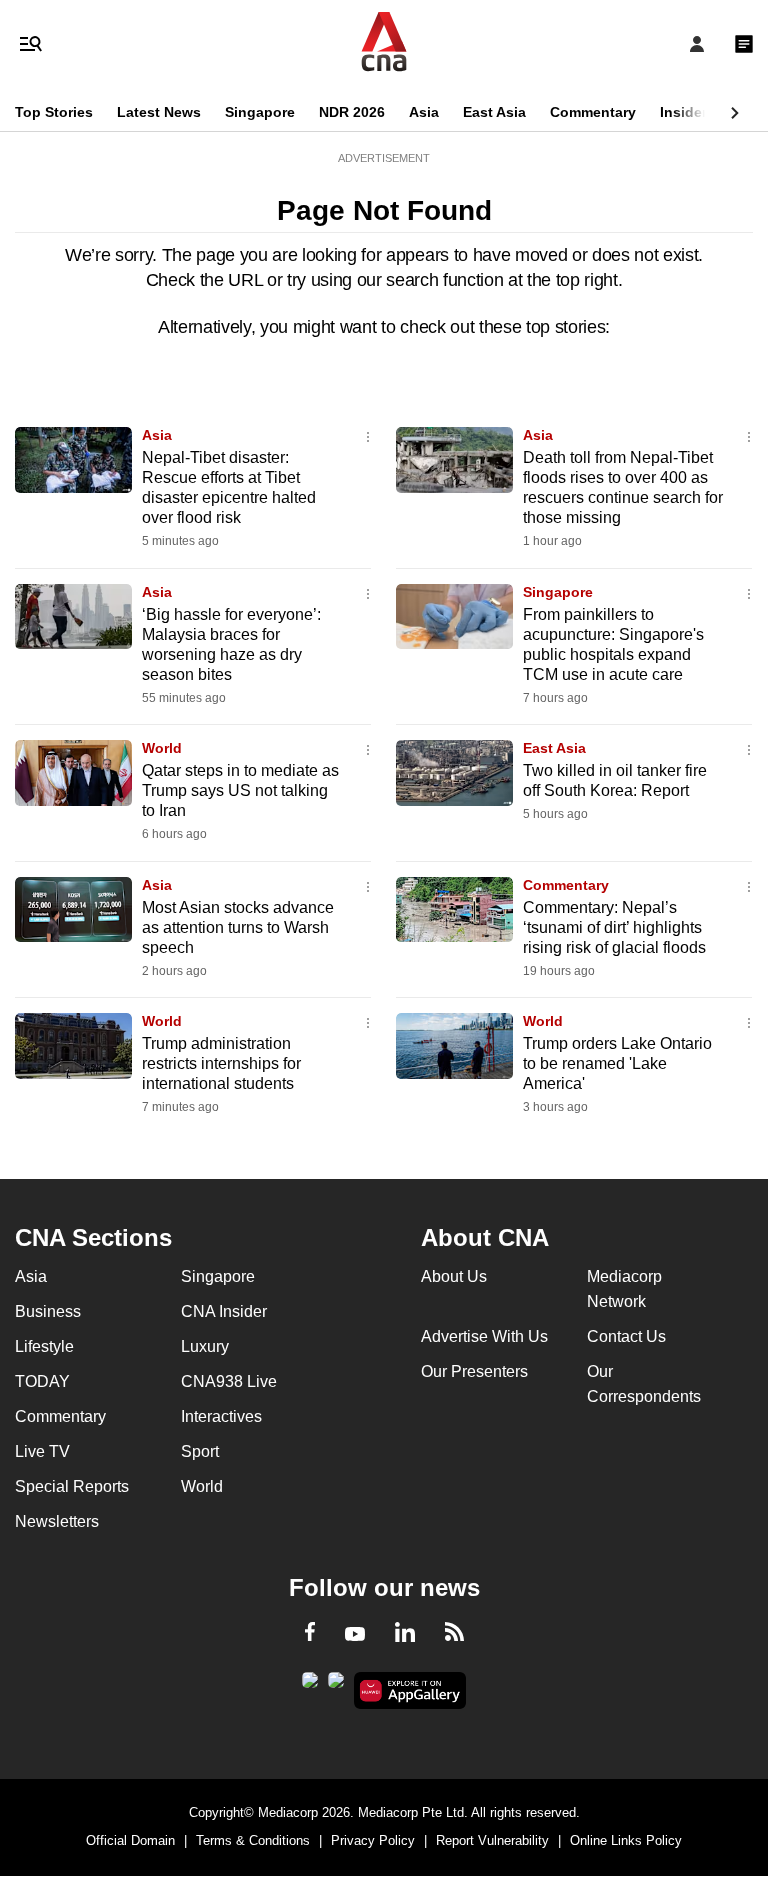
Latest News (159, 112)
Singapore (260, 112)
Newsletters (57, 1521)
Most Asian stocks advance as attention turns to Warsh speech (238, 927)
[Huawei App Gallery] (410, 1691)
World (162, 748)
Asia (424, 112)
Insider (683, 112)
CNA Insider (224, 1311)
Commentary (593, 112)
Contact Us (626, 1336)
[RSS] (454, 1635)
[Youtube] (355, 1635)
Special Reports (72, 1486)
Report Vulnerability (492, 1840)
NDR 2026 (352, 112)
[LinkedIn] (405, 1636)
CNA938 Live (229, 1381)
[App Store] (336, 1686)
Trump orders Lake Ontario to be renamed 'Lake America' (617, 1063)
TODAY (42, 1381)
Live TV (42, 1451)
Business (48, 1311)
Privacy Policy (373, 1840)
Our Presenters (474, 1371)
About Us (454, 1276)
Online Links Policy (626, 1840)
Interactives (221, 1416)
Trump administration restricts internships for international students (221, 1063)
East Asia (494, 112)
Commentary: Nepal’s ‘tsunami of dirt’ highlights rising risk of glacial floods (614, 927)
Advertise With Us (484, 1336)
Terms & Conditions (253, 1840)
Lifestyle (44, 1346)
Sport (200, 1451)
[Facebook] (310, 1635)
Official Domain (130, 1840)
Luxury (205, 1346)
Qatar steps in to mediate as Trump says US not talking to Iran (240, 790)
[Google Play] (310, 1686)
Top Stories (54, 112)
